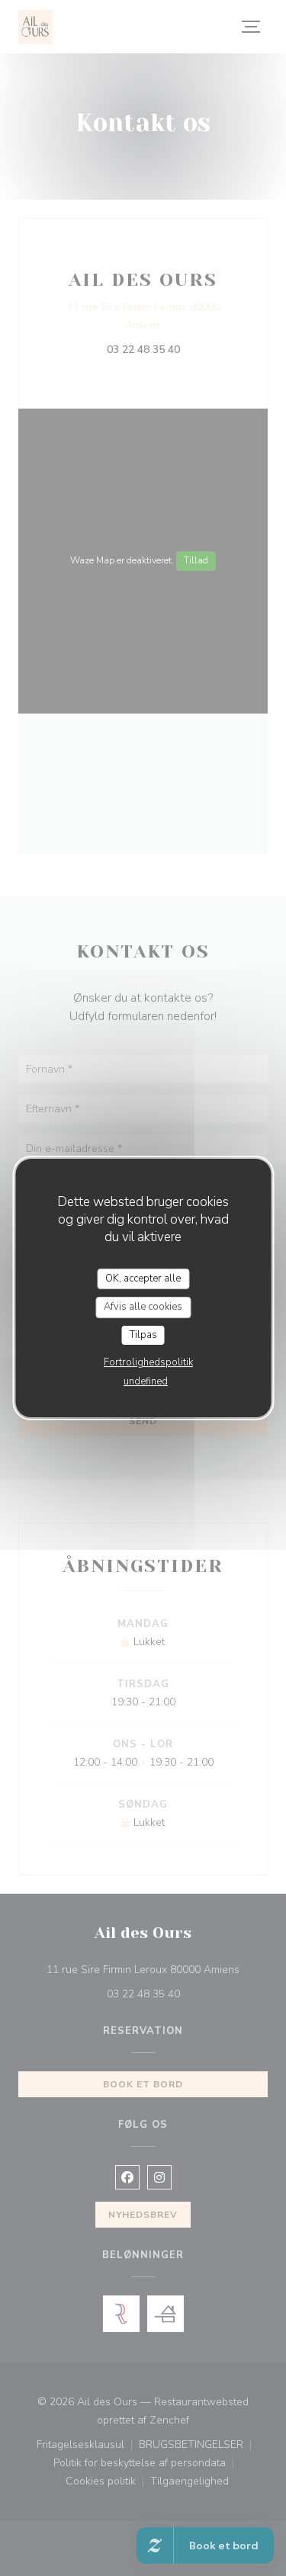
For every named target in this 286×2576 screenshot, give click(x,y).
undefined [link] (146, 1381)
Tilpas (143, 1335)
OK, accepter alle (143, 1278)
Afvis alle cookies (143, 1307)
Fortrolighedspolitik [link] (148, 1362)
